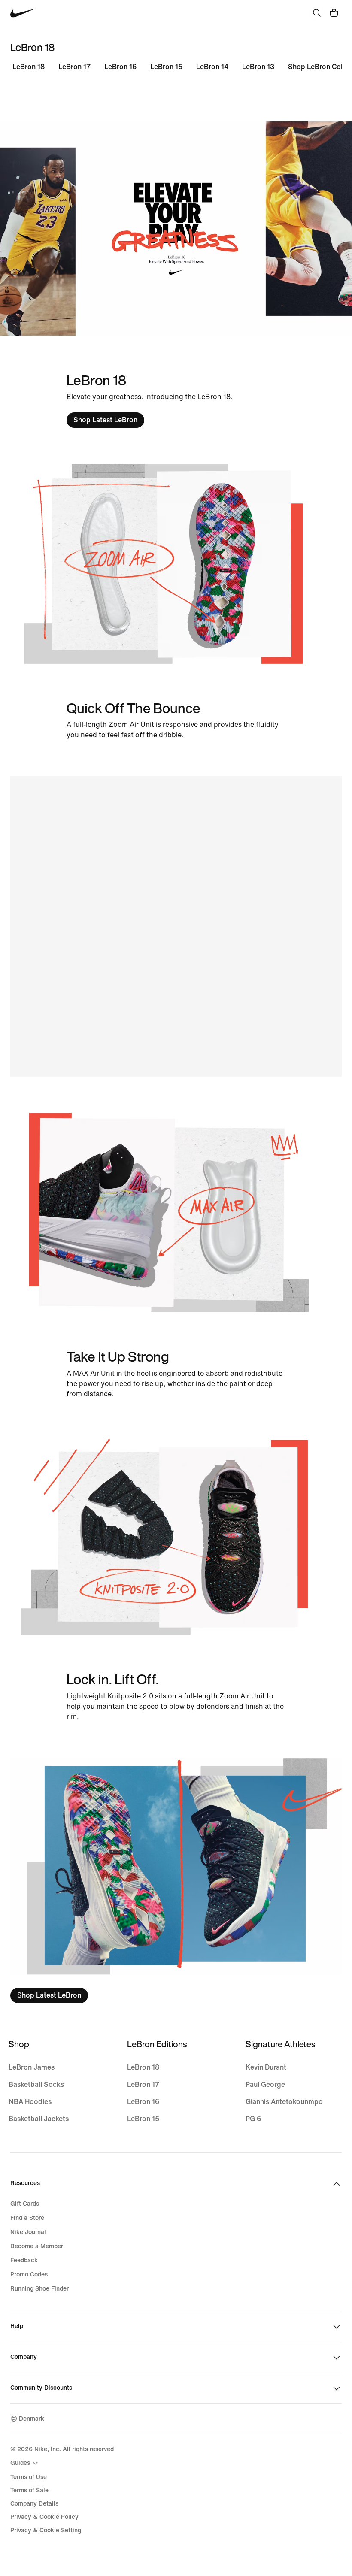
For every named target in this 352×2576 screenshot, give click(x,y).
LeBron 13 (258, 67)
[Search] (317, 13)
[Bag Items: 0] (334, 13)
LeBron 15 (166, 67)
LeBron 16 (120, 67)
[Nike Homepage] (23, 13)
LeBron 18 (29, 67)
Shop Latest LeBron (105, 420)
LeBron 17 (74, 67)
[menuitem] (25, 2463)
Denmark (32, 2419)
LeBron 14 (212, 67)
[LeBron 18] (176, 1881)
